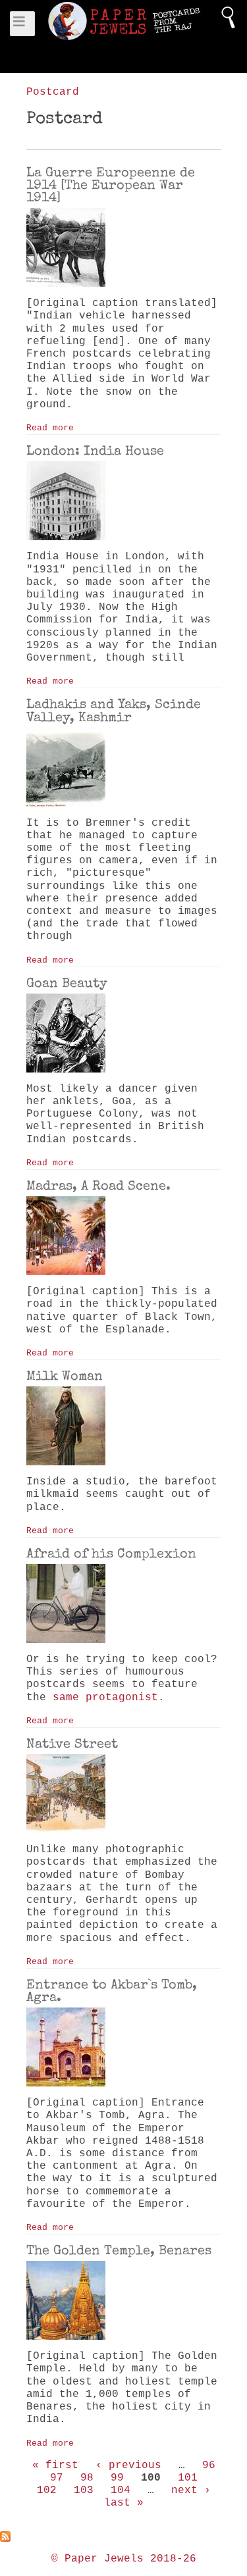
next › (191, 2490)
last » (124, 2503)
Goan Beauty (67, 983)
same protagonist (105, 1698)
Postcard (53, 92)
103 (84, 2490)
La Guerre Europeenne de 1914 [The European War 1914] (111, 185)
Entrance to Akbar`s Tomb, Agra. (112, 1991)
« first (55, 2465)
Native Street (72, 1744)
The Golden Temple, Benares (119, 2250)
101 (188, 2478)
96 (209, 2465)
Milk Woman (65, 1376)
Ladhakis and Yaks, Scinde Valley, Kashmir (114, 710)
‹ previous (128, 2465)
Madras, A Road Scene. (98, 1186)
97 (57, 2478)
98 (87, 2478)
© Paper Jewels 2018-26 (124, 2559)
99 (117, 2478)
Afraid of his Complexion (111, 1553)
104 (121, 2490)
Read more (50, 428)
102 (47, 2490)
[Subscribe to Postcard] (123, 2537)
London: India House (95, 451)
